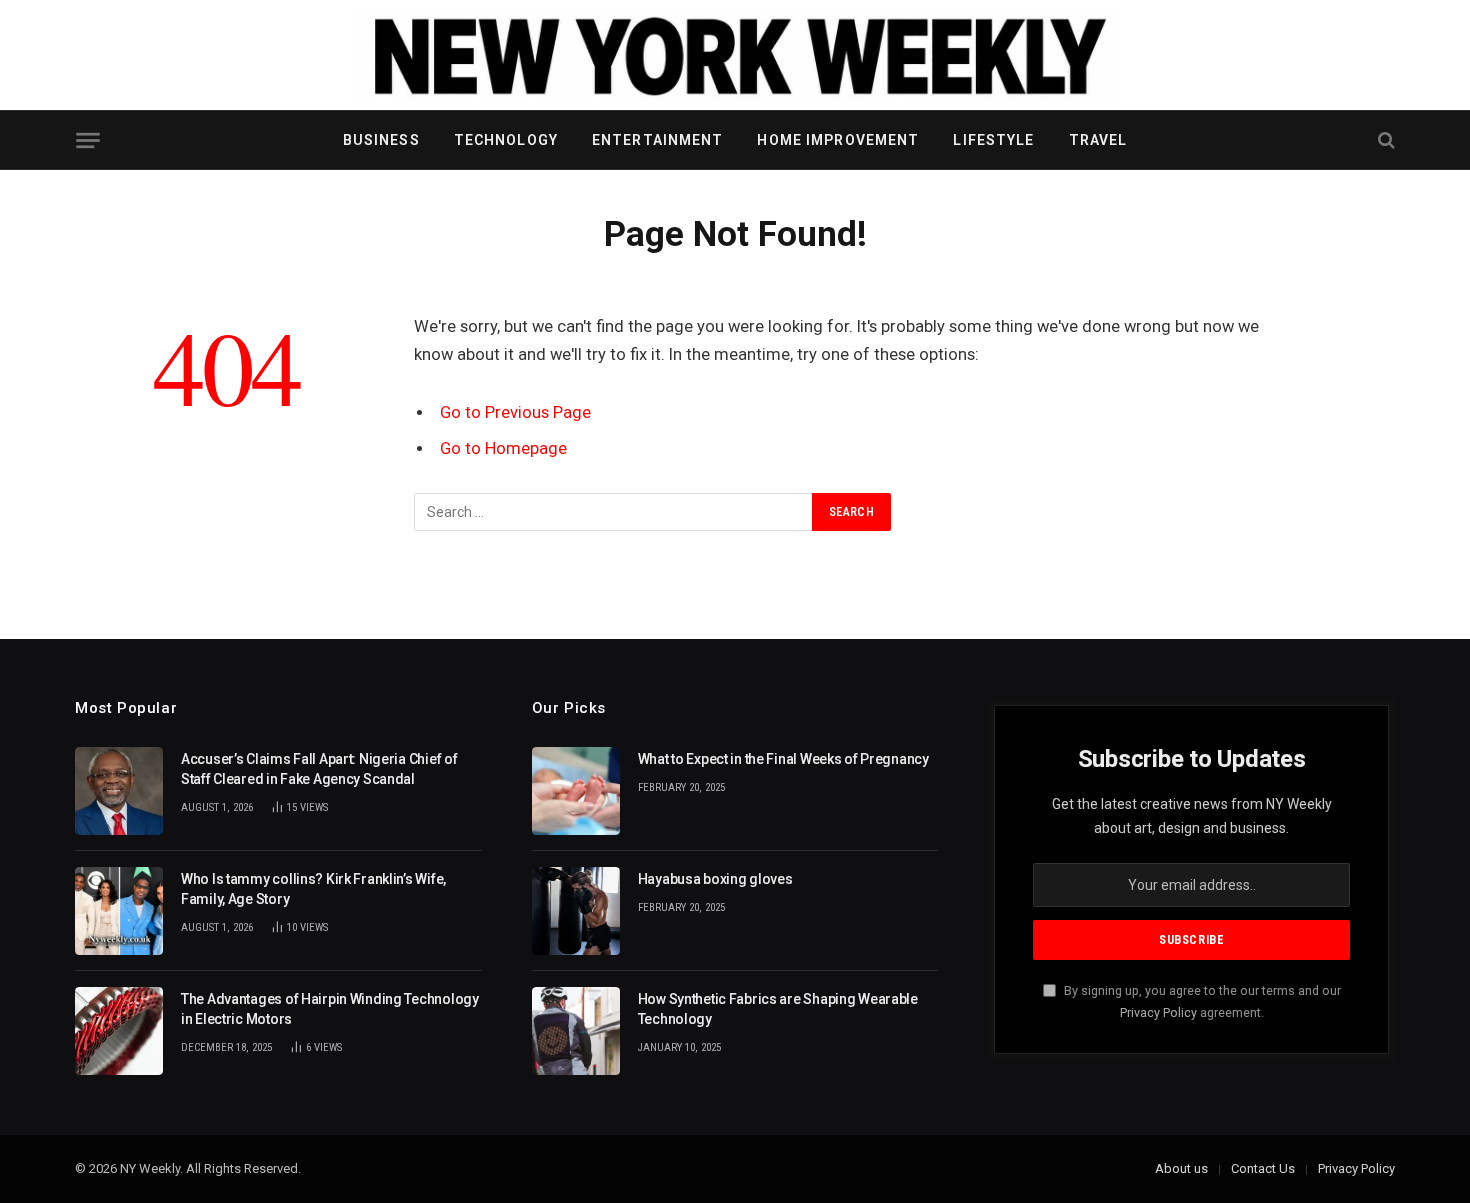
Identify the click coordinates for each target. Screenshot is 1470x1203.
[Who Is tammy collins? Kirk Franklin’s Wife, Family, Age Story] (119, 911)
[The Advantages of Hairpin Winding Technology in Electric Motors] (119, 1031)
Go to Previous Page (515, 412)
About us (1181, 1168)
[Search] (1384, 140)
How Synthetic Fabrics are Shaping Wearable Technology (778, 1009)
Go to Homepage (503, 448)
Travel (1098, 140)
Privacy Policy (1158, 1012)
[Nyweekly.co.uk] (735, 55)
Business (381, 140)
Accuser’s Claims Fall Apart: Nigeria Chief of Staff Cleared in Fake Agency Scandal (319, 769)
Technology (506, 140)
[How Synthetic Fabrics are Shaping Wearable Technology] (576, 1031)
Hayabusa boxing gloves (715, 879)
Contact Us (1263, 1168)
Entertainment (658, 140)
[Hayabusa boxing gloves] (576, 911)
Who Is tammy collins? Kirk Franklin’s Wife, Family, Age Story (313, 889)
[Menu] (87, 140)
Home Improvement (838, 140)
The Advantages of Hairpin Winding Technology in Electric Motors (330, 1009)
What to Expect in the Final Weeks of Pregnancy (783, 759)
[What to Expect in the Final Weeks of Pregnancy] (576, 791)
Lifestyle (993, 140)
